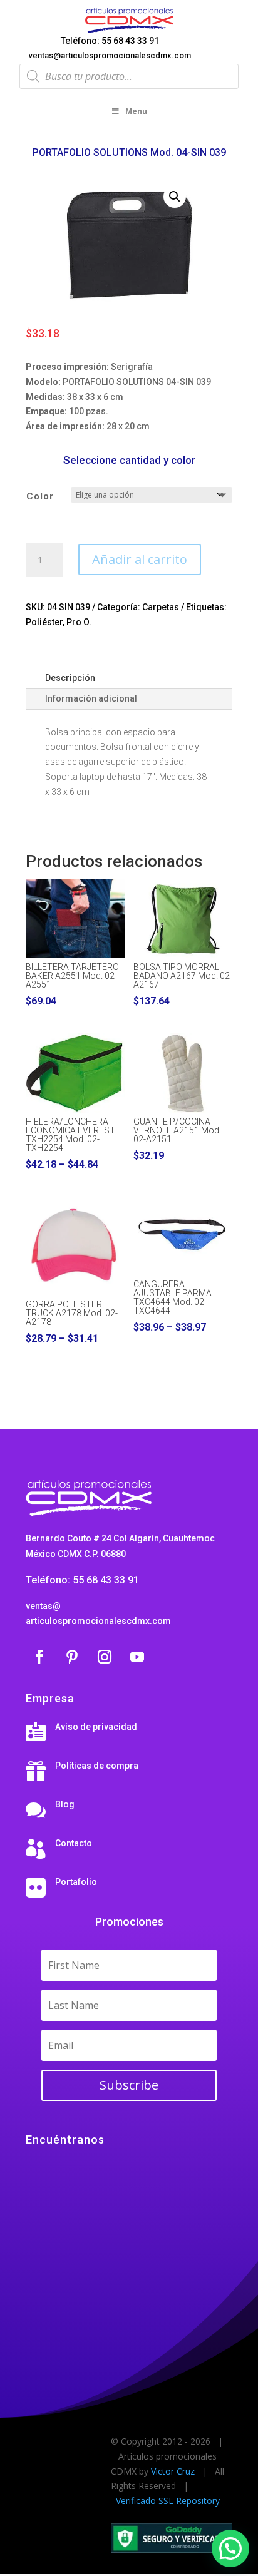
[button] (175, 197)
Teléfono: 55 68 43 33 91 (110, 41)
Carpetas (161, 607)
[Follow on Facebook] (39, 1657)
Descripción (70, 678)
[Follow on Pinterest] (72, 1657)
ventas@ (43, 1606)
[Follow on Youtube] (137, 1657)
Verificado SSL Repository (168, 2501)
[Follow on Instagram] (105, 1657)
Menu (136, 111)
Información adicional (91, 698)
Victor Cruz (173, 2471)
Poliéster (44, 622)
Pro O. (79, 622)
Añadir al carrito (140, 559)
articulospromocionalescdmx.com (98, 1621)
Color (40, 496)
